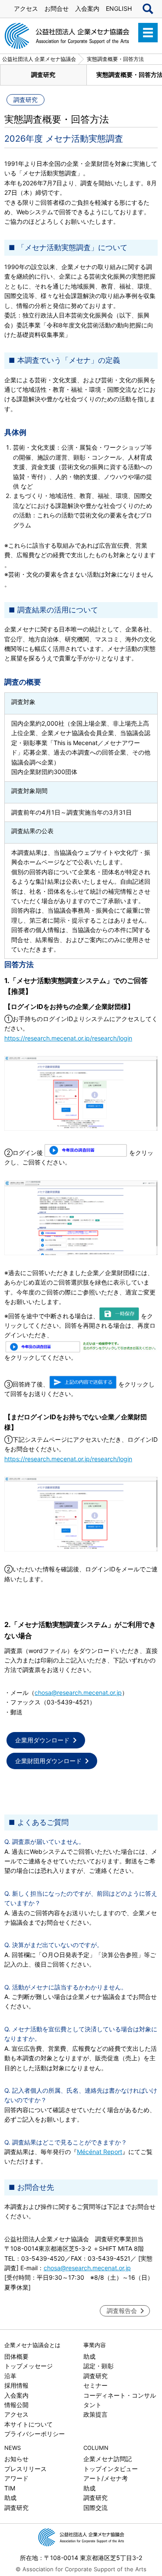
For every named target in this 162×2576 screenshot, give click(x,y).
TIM (10, 2488)
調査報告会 (122, 2311)
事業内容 (95, 2345)
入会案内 (87, 8)
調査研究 (43, 75)
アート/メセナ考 (106, 2478)
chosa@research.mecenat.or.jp (78, 1692)
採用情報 (16, 2385)
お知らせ (16, 2459)
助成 (89, 2356)
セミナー (95, 2385)
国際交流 (95, 2508)
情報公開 (16, 2405)
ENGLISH (119, 8)
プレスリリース (25, 2469)
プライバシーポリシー (35, 2434)
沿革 (10, 2376)
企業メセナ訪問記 (108, 2459)
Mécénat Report (100, 2152)
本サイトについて (29, 2424)
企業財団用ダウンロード (48, 1761)
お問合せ (57, 8)
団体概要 (16, 2356)
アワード (16, 2478)
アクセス (26, 8)
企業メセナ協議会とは (32, 2345)
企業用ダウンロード (42, 1740)
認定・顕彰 (98, 2366)
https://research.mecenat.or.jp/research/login (68, 1038)
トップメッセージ (29, 2366)
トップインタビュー (111, 2469)
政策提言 (95, 2414)
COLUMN (96, 2448)
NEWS (13, 2448)
